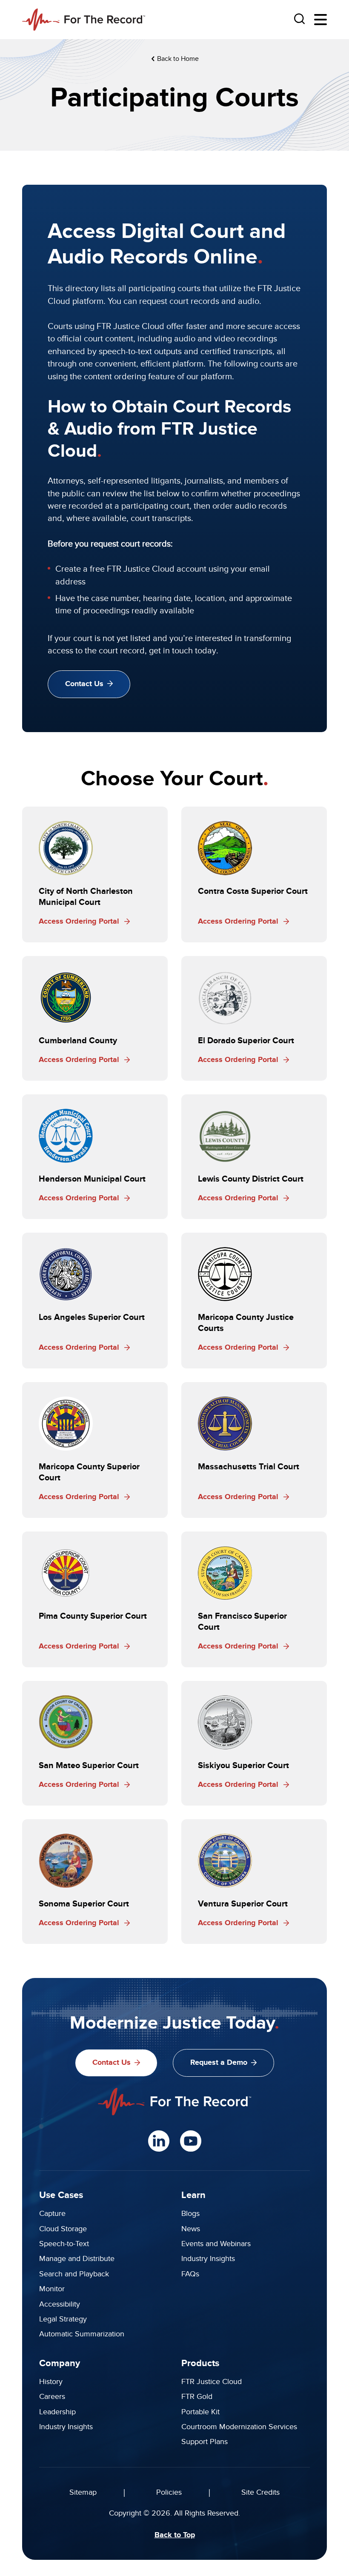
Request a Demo (219, 2063)
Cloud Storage (63, 2229)
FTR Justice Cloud (212, 2382)
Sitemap (83, 2492)
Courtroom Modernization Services (239, 2427)
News (191, 2229)
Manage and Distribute (77, 2259)
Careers (52, 2397)
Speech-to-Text (64, 2244)
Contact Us (84, 684)
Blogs (190, 2214)
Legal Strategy (63, 2319)
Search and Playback (74, 2274)
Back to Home (177, 59)
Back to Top (175, 2535)
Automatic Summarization (82, 2334)
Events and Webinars (216, 2244)
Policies (169, 2492)
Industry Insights (208, 2259)
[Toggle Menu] (320, 20)
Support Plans (205, 2442)
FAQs (190, 2274)
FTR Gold (197, 2397)
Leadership (57, 2412)
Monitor (52, 2289)
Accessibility (60, 2304)
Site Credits (260, 2492)
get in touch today (183, 651)
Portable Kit (200, 2412)
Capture (52, 2214)
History (51, 2382)
